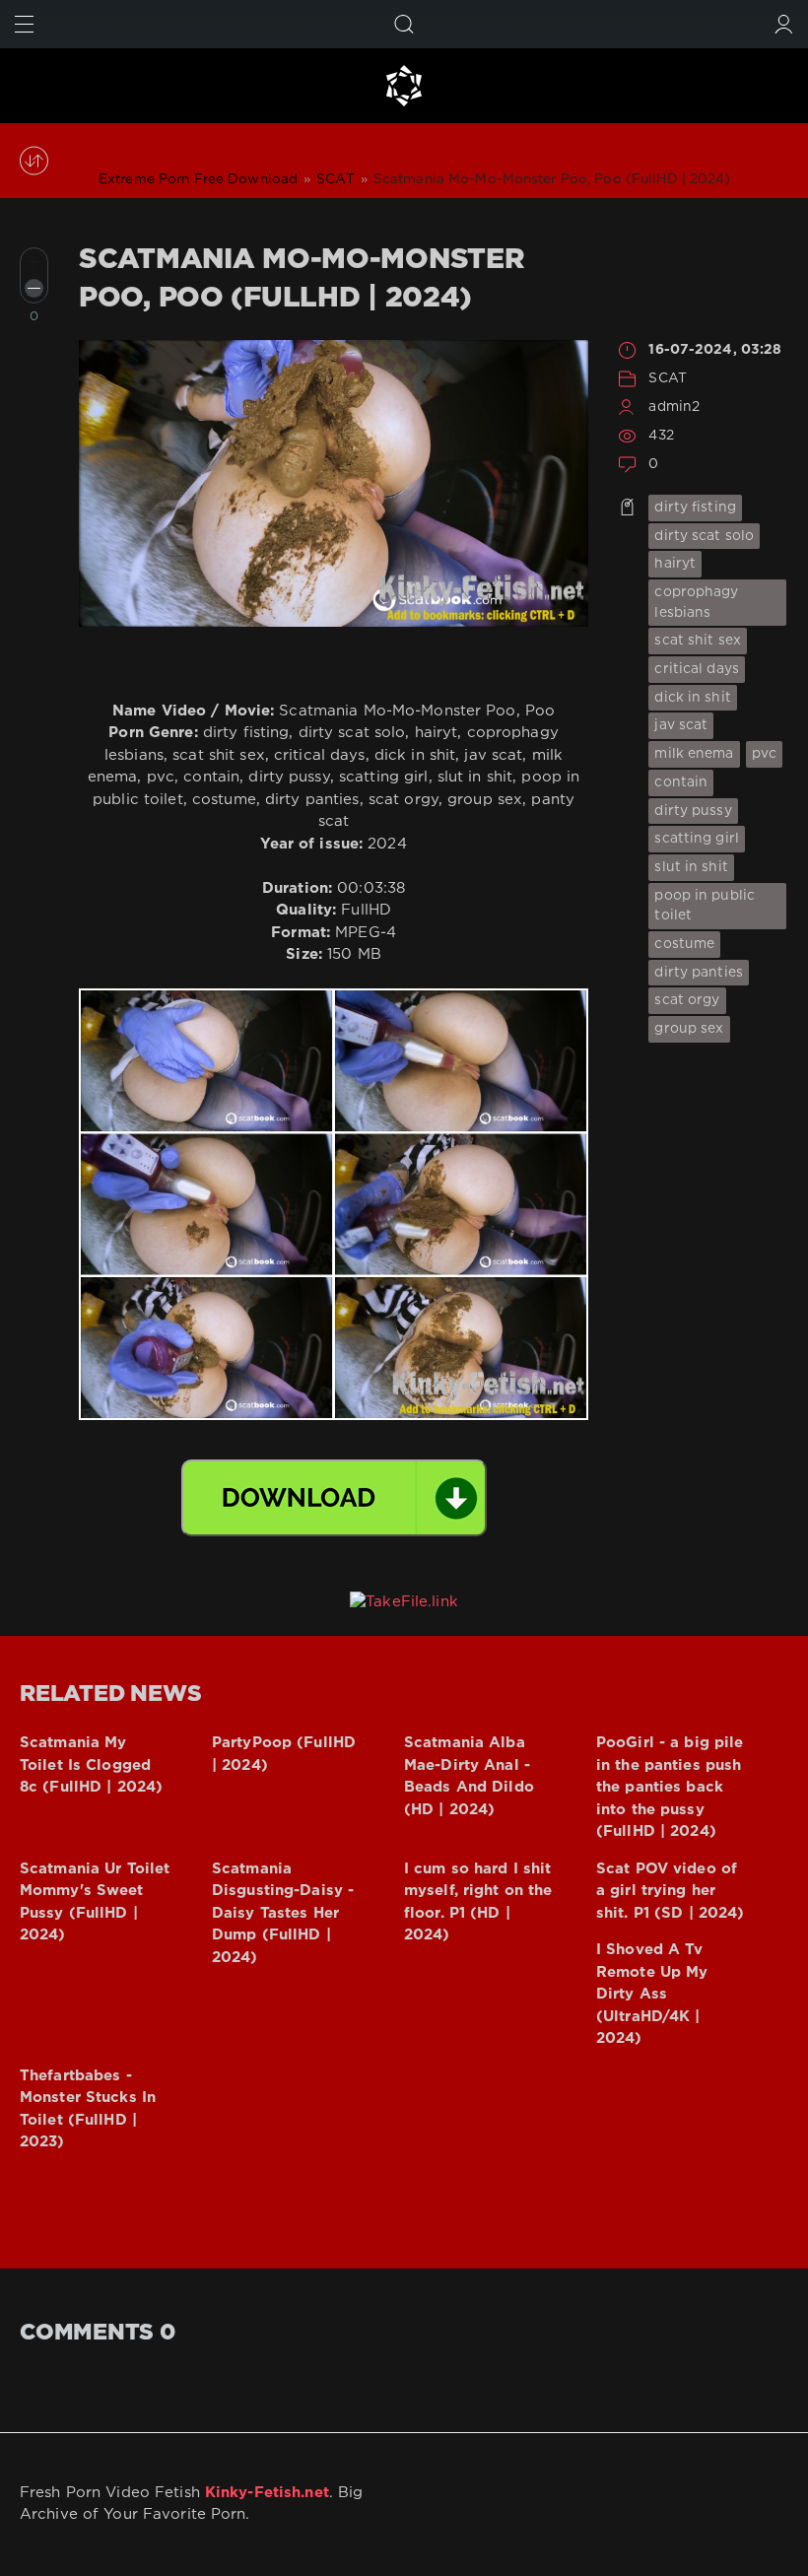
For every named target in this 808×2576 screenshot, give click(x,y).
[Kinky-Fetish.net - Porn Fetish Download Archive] (404, 86)
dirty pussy (693, 811)
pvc (764, 754)
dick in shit (692, 698)
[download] (334, 1498)
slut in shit (691, 867)
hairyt (675, 564)
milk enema (694, 754)
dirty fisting (695, 508)
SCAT (667, 378)
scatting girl (697, 839)
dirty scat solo (704, 536)
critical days (697, 669)
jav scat (681, 725)
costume (684, 944)
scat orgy (687, 1000)
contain (681, 782)
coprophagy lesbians (696, 603)
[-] (34, 288)
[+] (34, 262)
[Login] (784, 24)
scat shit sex (698, 641)
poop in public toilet (705, 906)
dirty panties (699, 973)
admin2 (674, 407)
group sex (689, 1029)
